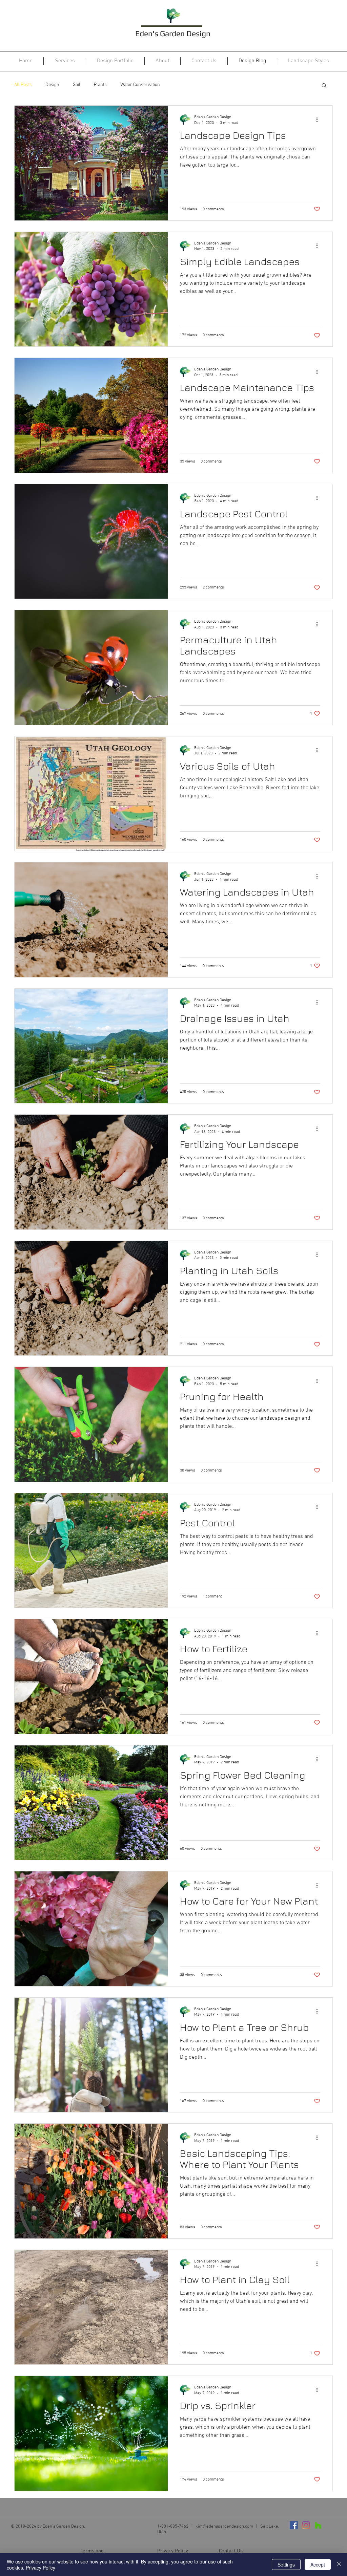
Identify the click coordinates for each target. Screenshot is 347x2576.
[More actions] (319, 120)
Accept (318, 2564)
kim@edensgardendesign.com (224, 2527)
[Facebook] (294, 2525)
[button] (324, 86)
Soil (77, 85)
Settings (286, 2564)
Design (52, 85)
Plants (100, 85)
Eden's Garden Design (173, 33)
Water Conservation (140, 85)
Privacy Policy (40, 2568)
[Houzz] (318, 2525)
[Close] (339, 2564)
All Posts (23, 85)
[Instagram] (306, 2525)
